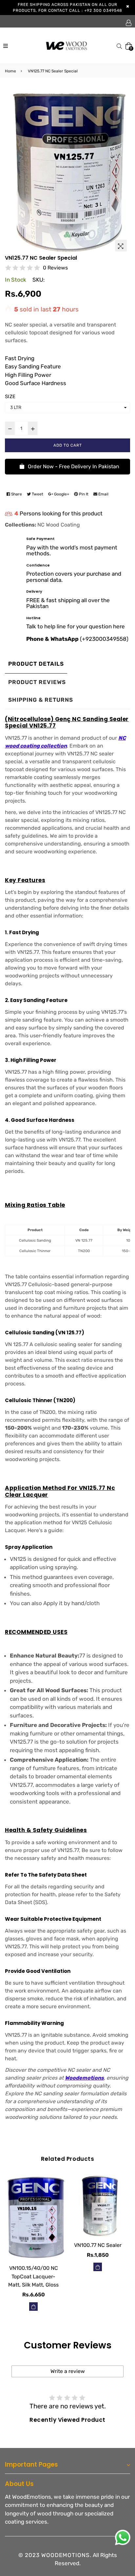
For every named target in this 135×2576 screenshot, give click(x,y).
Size (10, 397)
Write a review (68, 2371)
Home (10, 71)
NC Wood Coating (59, 525)
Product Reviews (37, 682)
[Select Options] (33, 2307)
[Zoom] (121, 246)
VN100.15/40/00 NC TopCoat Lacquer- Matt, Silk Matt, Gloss (33, 2276)
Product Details (36, 664)
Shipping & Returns (41, 700)
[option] (67, 171)
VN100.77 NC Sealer (98, 2245)
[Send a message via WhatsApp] (123, 2538)
